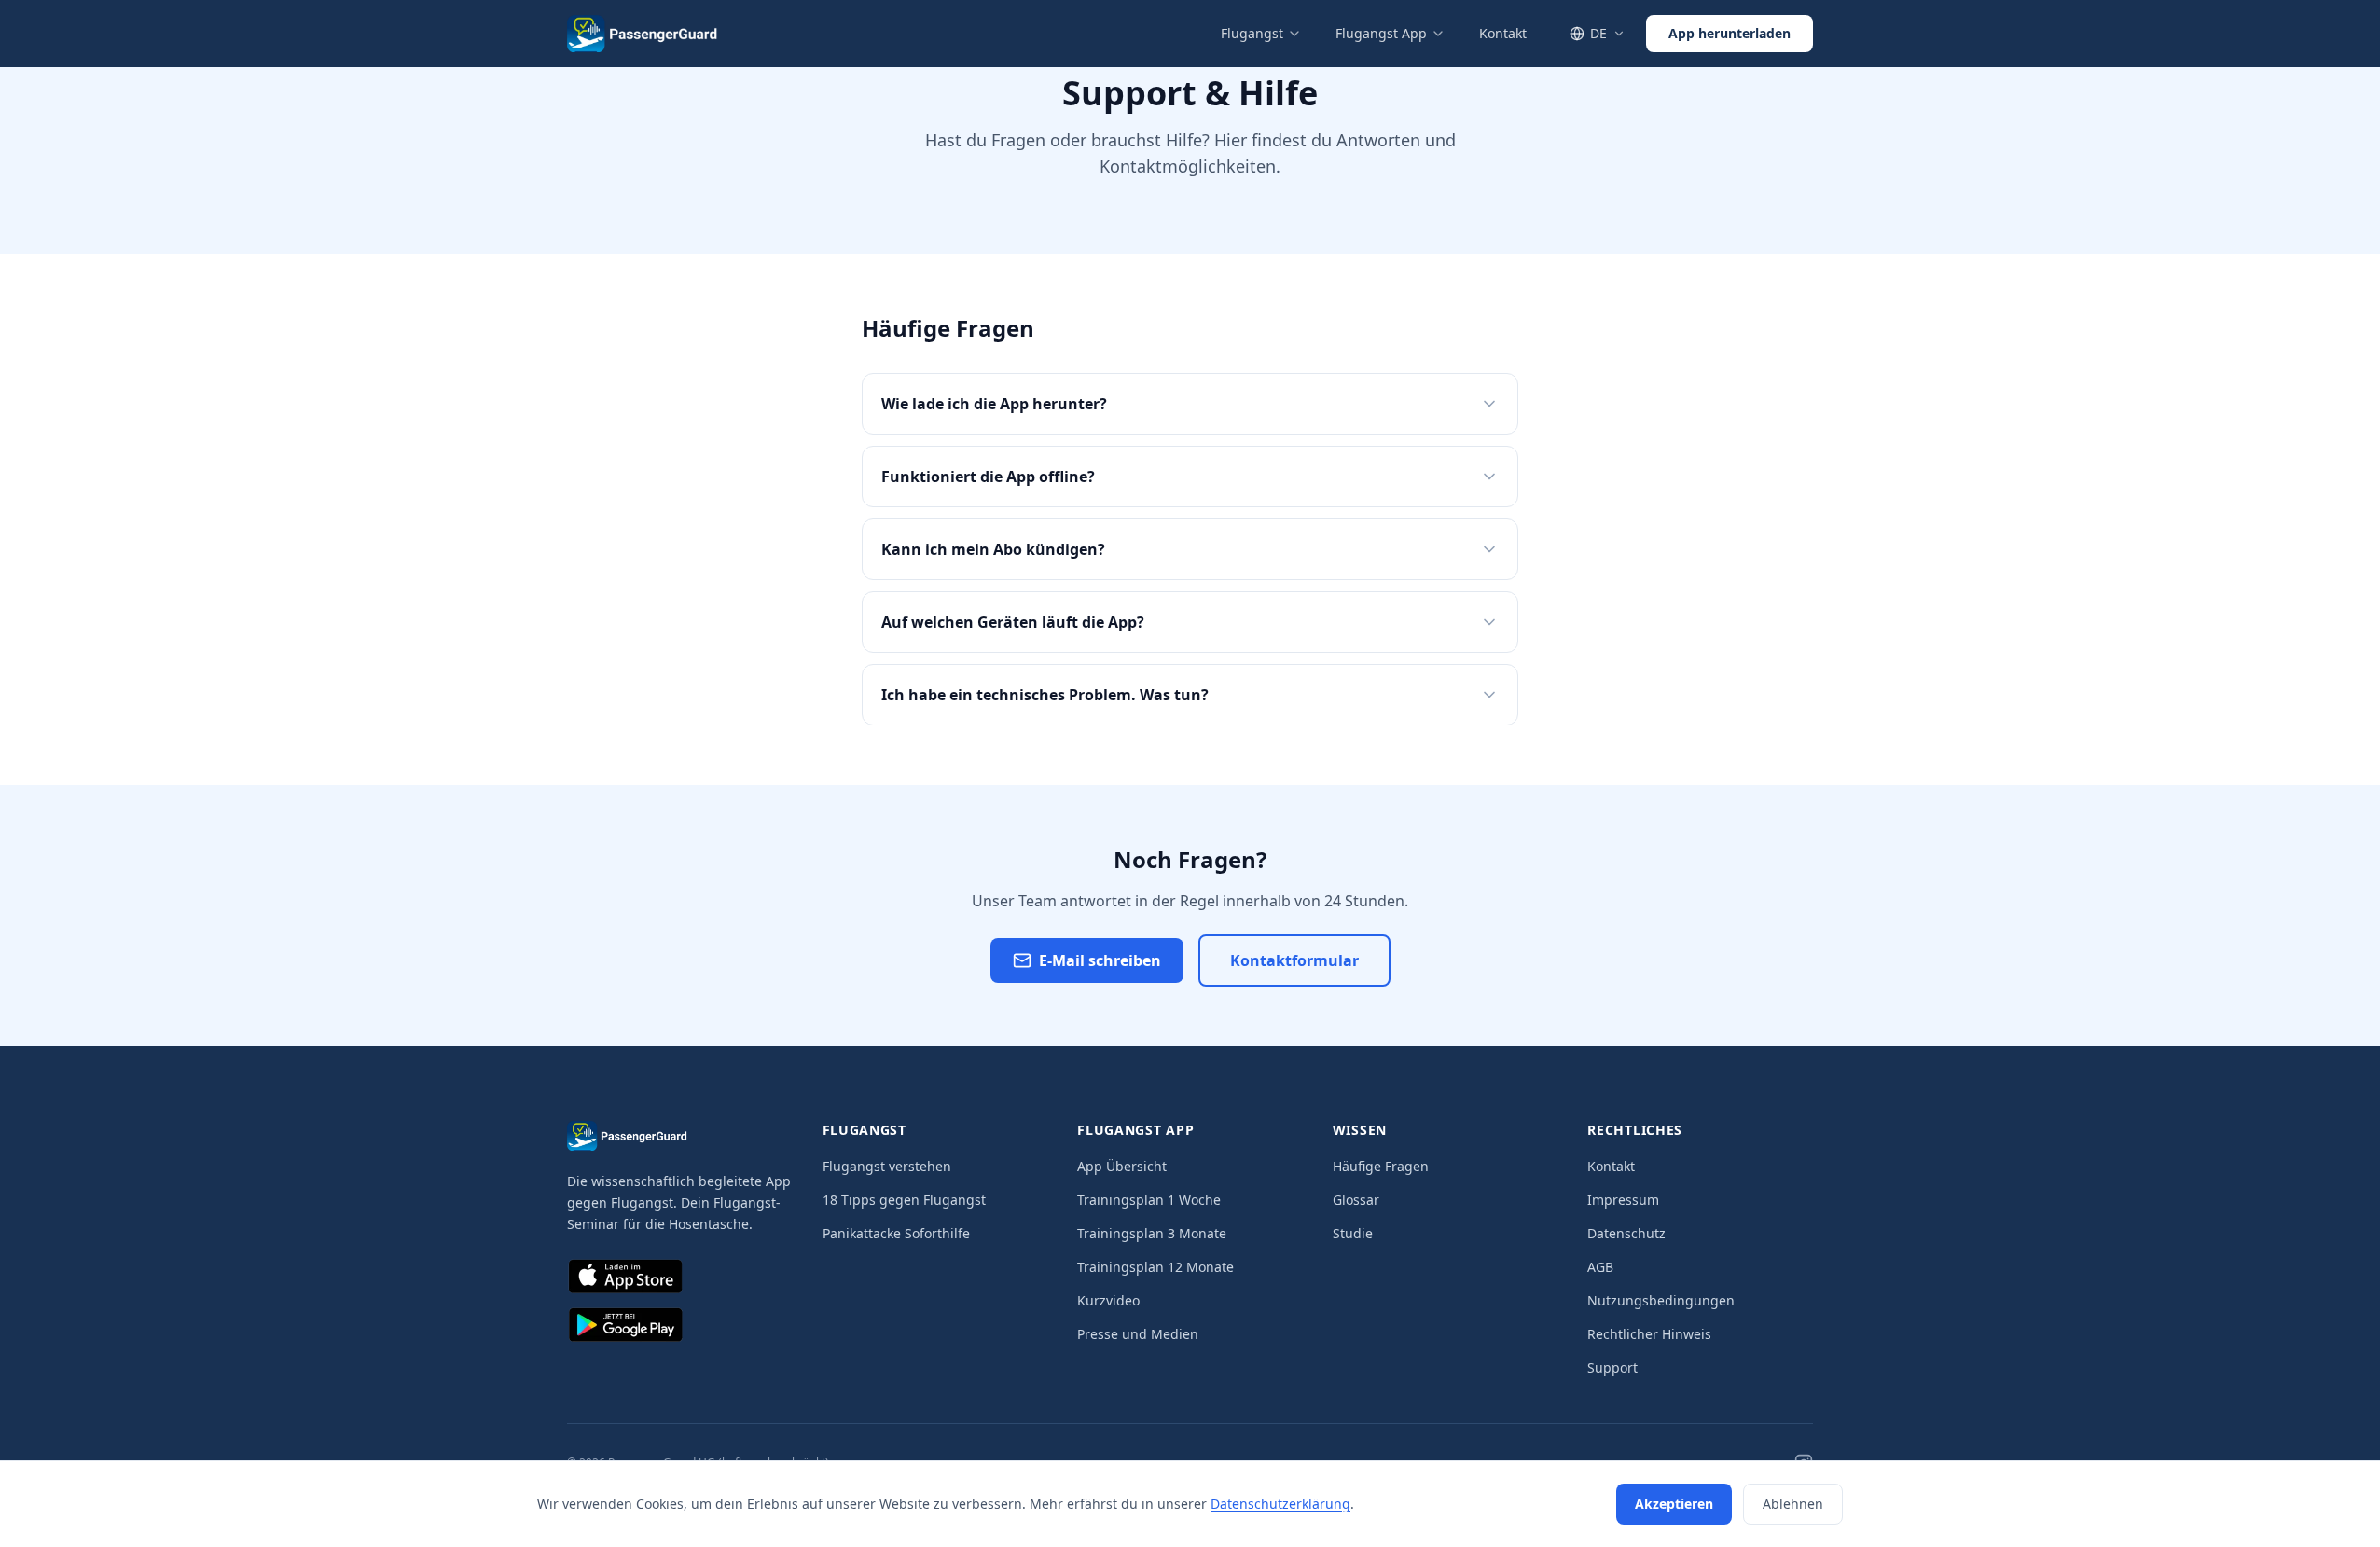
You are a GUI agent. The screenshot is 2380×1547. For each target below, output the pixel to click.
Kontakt (1503, 33)
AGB (1600, 1267)
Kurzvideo (1108, 1300)
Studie (1353, 1233)
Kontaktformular (1294, 960)
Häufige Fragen (1381, 1166)
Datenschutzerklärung (1280, 1504)
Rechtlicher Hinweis (1649, 1334)
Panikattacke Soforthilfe (896, 1233)
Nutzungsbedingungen (1661, 1300)
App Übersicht (1122, 1166)
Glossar (1356, 1200)
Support (1612, 1367)
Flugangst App (1381, 33)
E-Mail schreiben (1100, 960)
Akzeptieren (1674, 1504)
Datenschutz (1626, 1233)
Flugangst (1252, 33)
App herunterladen (1730, 33)
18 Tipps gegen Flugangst (904, 1200)
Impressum (1623, 1200)
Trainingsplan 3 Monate (1152, 1233)
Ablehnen (1793, 1504)
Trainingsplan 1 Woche (1149, 1200)
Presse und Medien (1138, 1334)
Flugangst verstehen (887, 1166)
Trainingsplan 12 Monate (1155, 1267)
